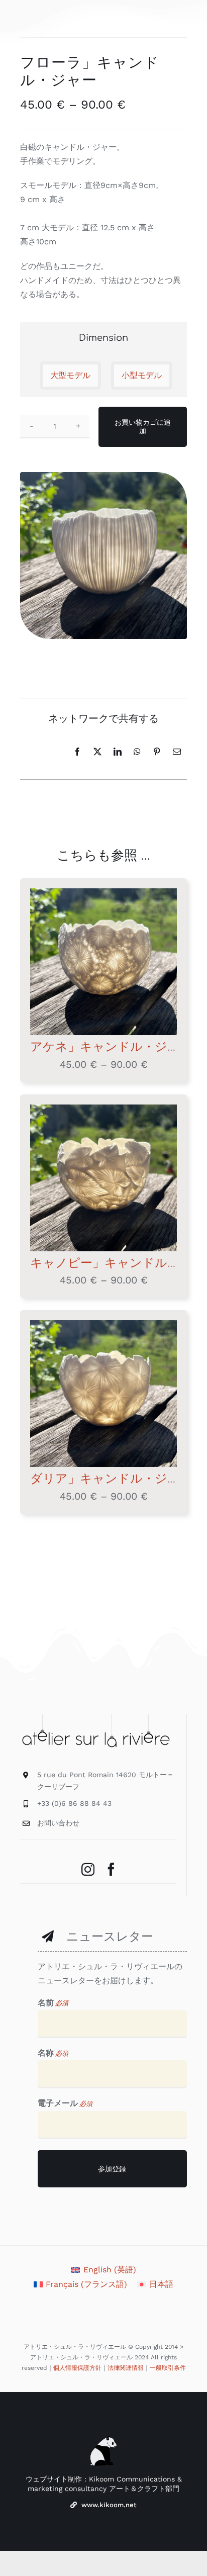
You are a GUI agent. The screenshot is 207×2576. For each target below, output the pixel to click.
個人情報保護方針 (77, 2368)
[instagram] (88, 1869)
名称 (53, 2053)
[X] (97, 752)
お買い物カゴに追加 (143, 427)
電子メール (65, 2103)
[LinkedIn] (118, 752)
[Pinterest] (157, 752)
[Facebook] (77, 752)
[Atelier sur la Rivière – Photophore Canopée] (103, 1178)
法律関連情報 (126, 2368)
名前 (53, 2003)
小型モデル (142, 375)
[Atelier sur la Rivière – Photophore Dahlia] (103, 1394)
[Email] (177, 752)
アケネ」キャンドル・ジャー (111, 1047)
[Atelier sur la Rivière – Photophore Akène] (103, 962)
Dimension (103, 338)
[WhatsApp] (137, 752)
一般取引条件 (168, 2368)
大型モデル (70, 375)
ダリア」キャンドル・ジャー (111, 1479)
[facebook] (111, 1869)
